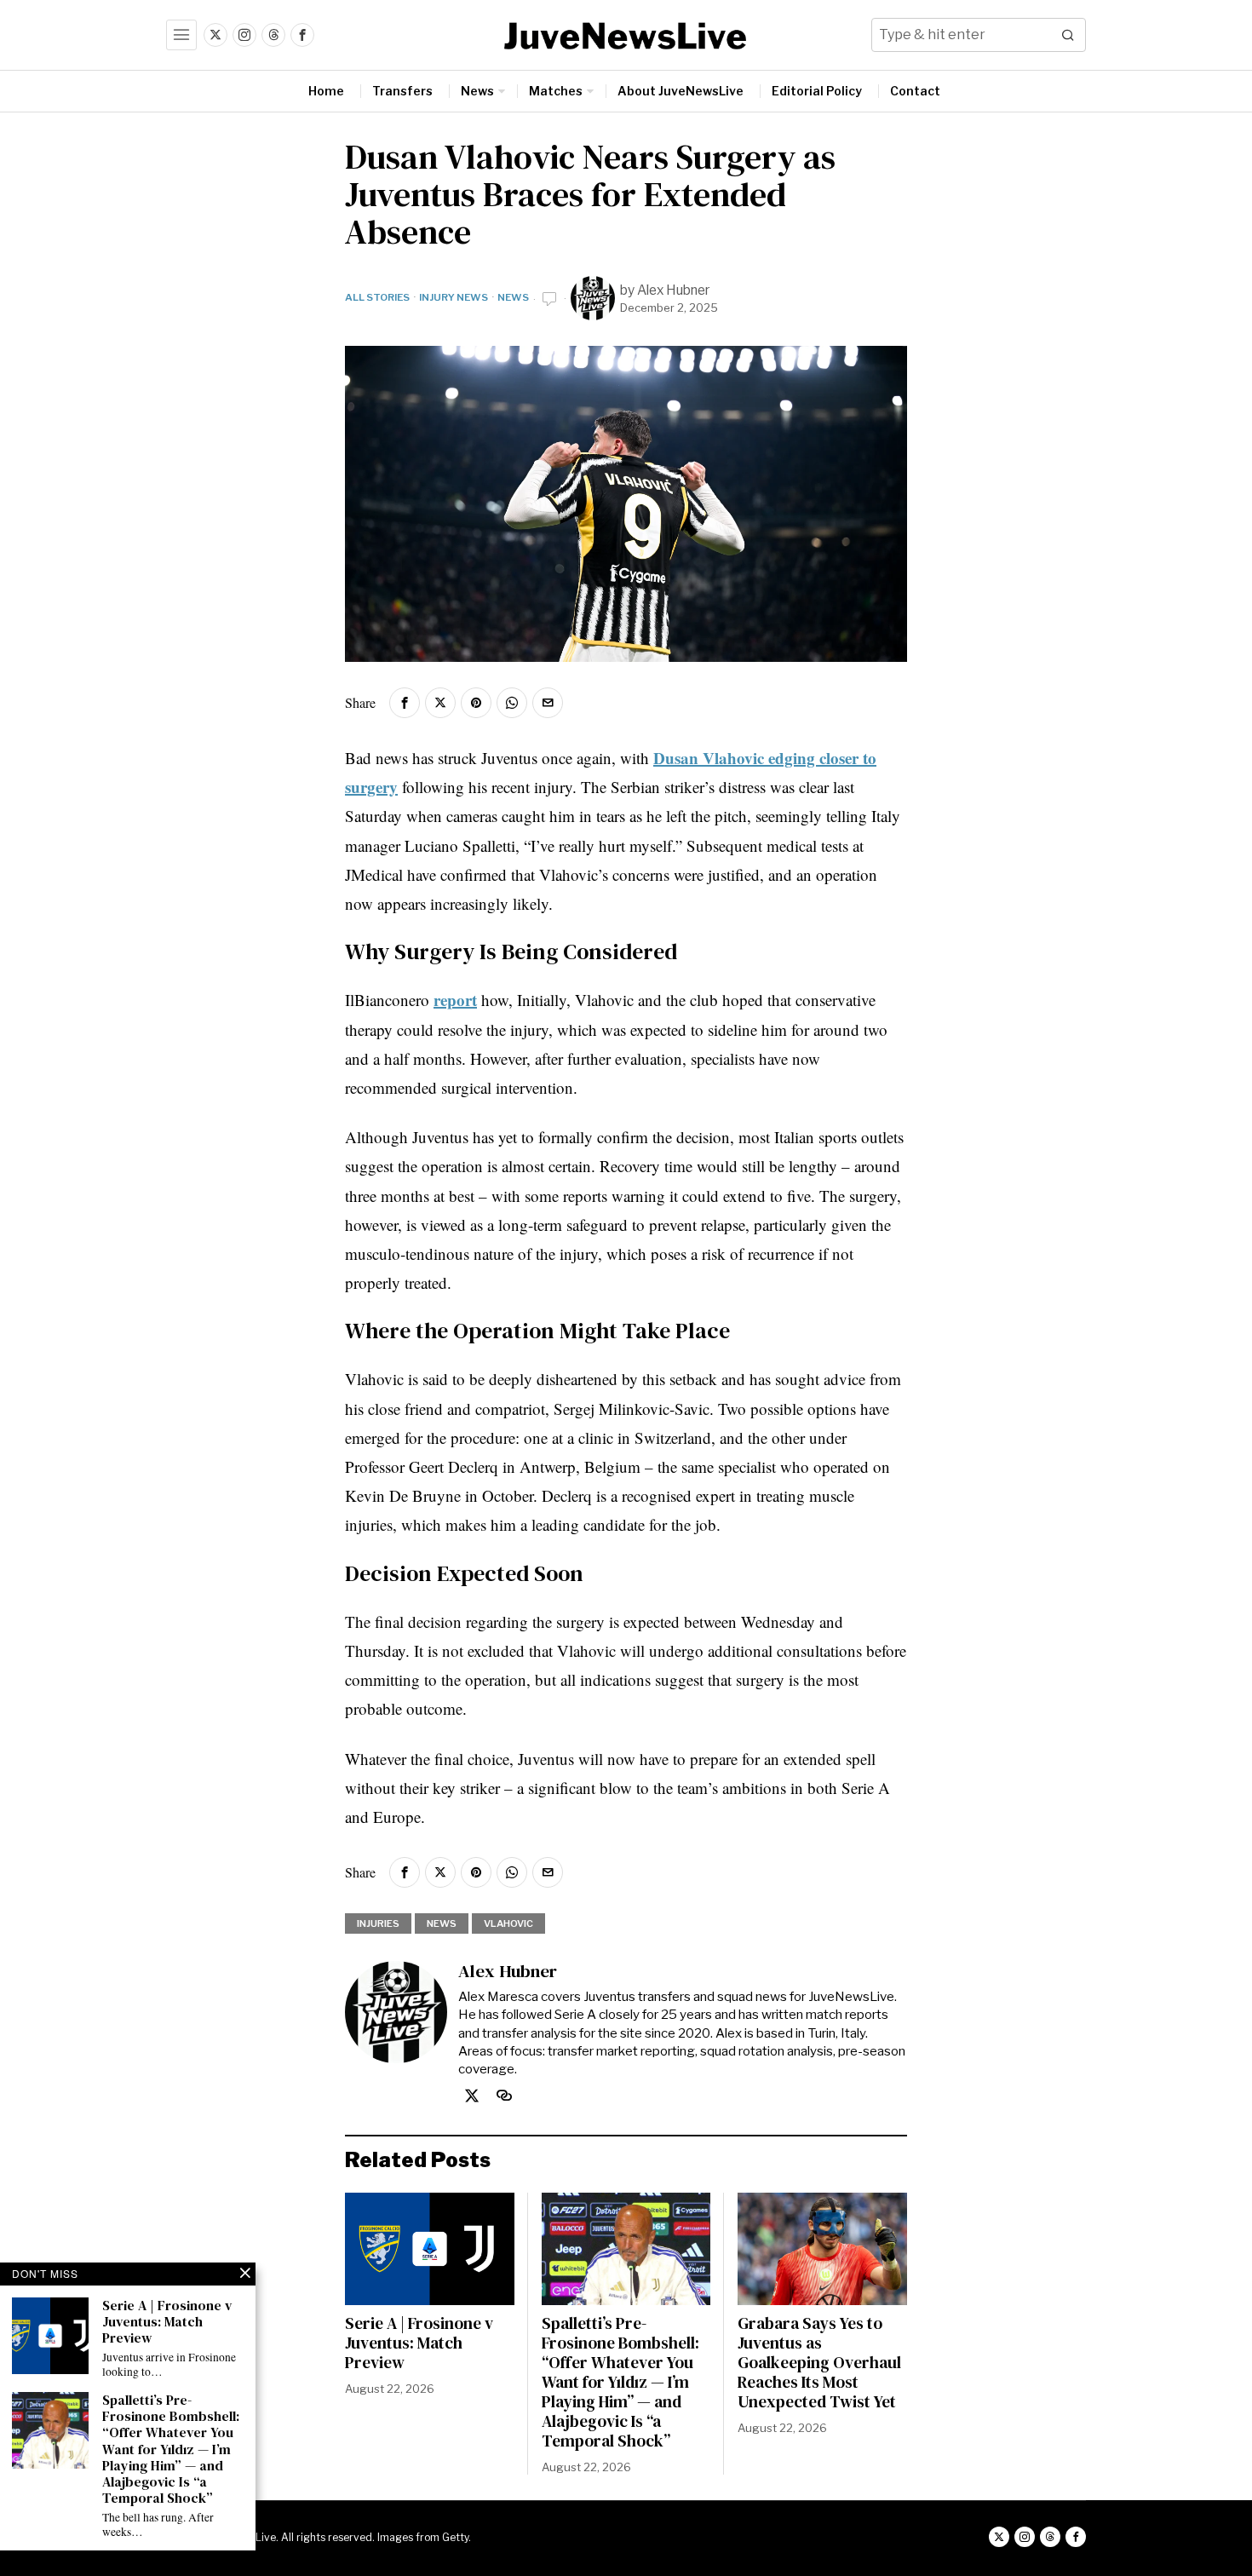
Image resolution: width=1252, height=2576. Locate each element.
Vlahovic (508, 1923)
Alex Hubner (674, 290)
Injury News (454, 297)
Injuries (378, 1923)
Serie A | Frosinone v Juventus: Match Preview (419, 2343)
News (513, 297)
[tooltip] (215, 35)
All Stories (377, 297)
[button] (1069, 35)
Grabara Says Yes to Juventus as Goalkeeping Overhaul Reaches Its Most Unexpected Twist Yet (819, 2363)
